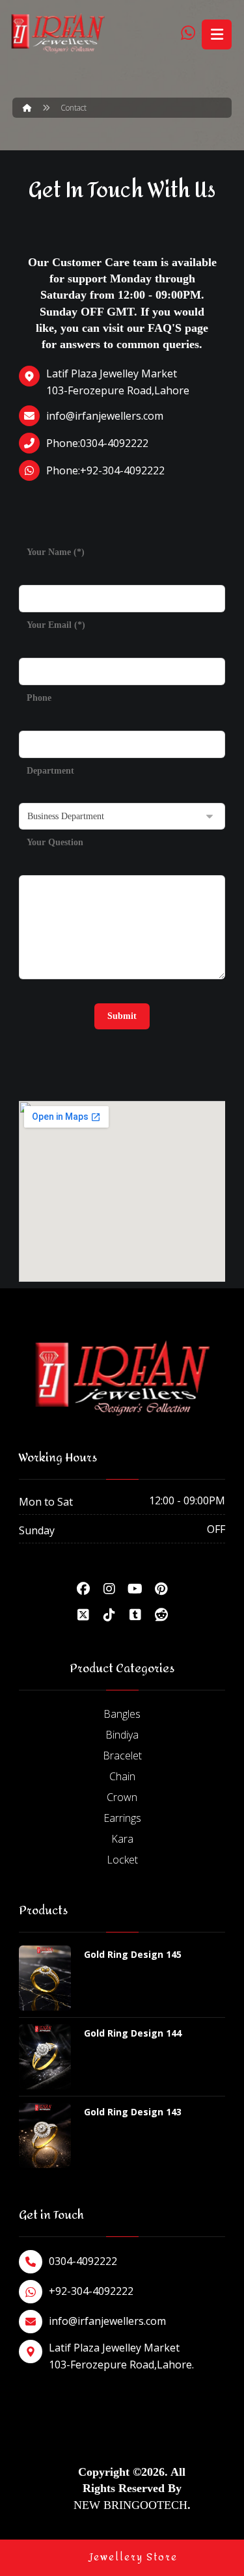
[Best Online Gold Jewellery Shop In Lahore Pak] (58, 34)
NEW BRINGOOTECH (130, 2505)
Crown (122, 1797)
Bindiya (122, 1735)
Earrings (122, 1818)
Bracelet (122, 1756)
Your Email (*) (56, 625)
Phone (39, 698)
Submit (122, 1016)
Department (50, 771)
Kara (122, 1839)
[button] (83, 1589)
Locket (122, 1860)
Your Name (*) (56, 552)
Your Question (55, 842)
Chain (122, 1776)
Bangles (122, 1714)
